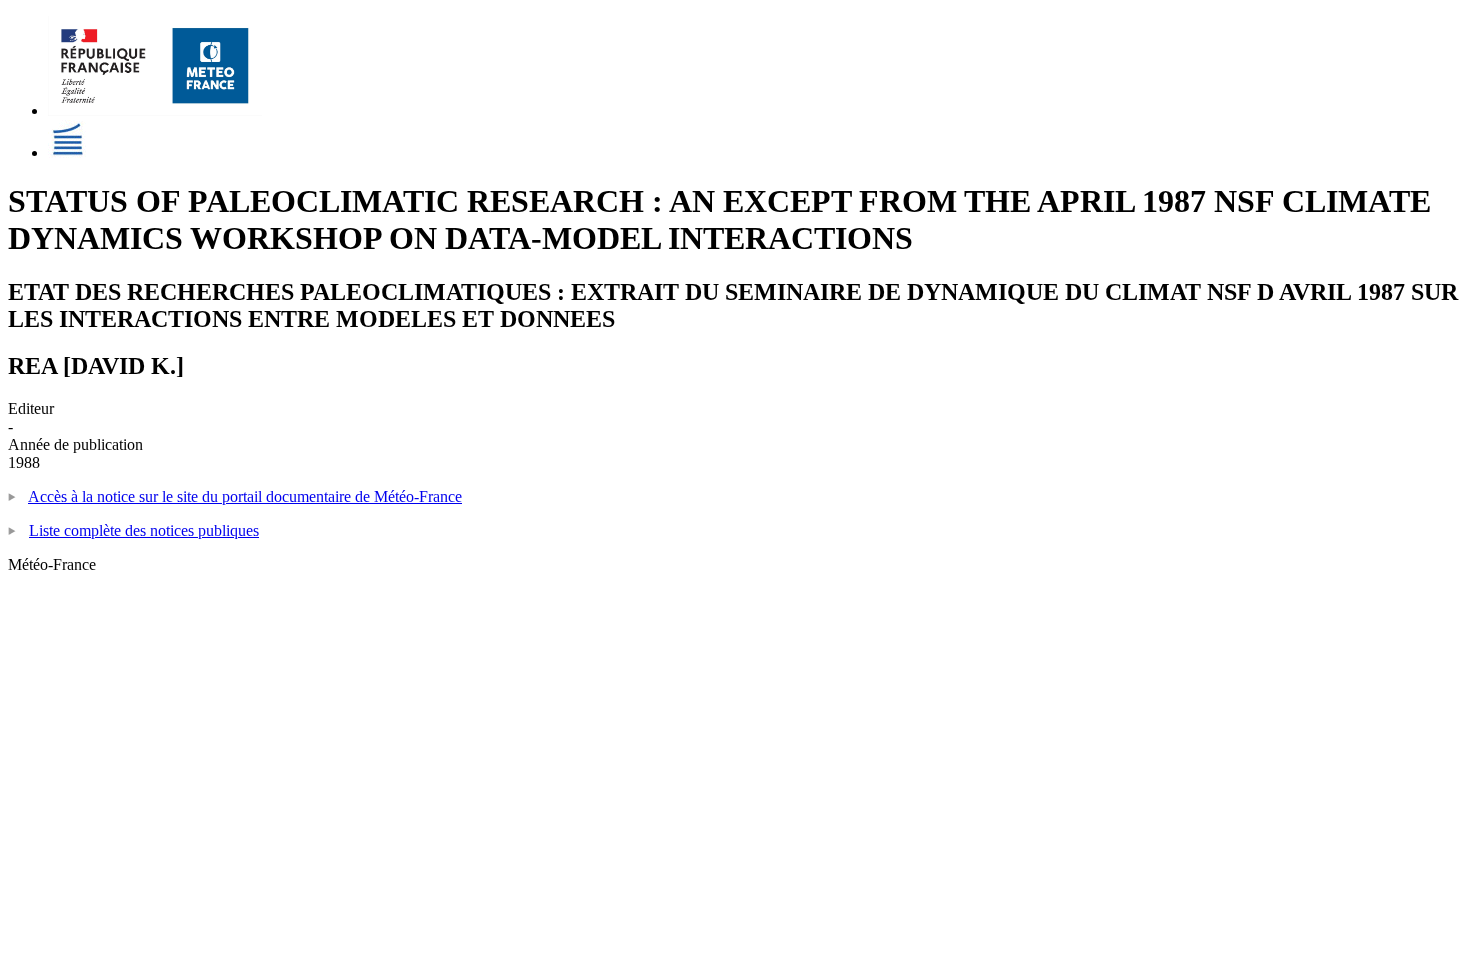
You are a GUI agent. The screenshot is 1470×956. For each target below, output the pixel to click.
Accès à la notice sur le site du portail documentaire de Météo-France (245, 496)
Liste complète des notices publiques (144, 530)
